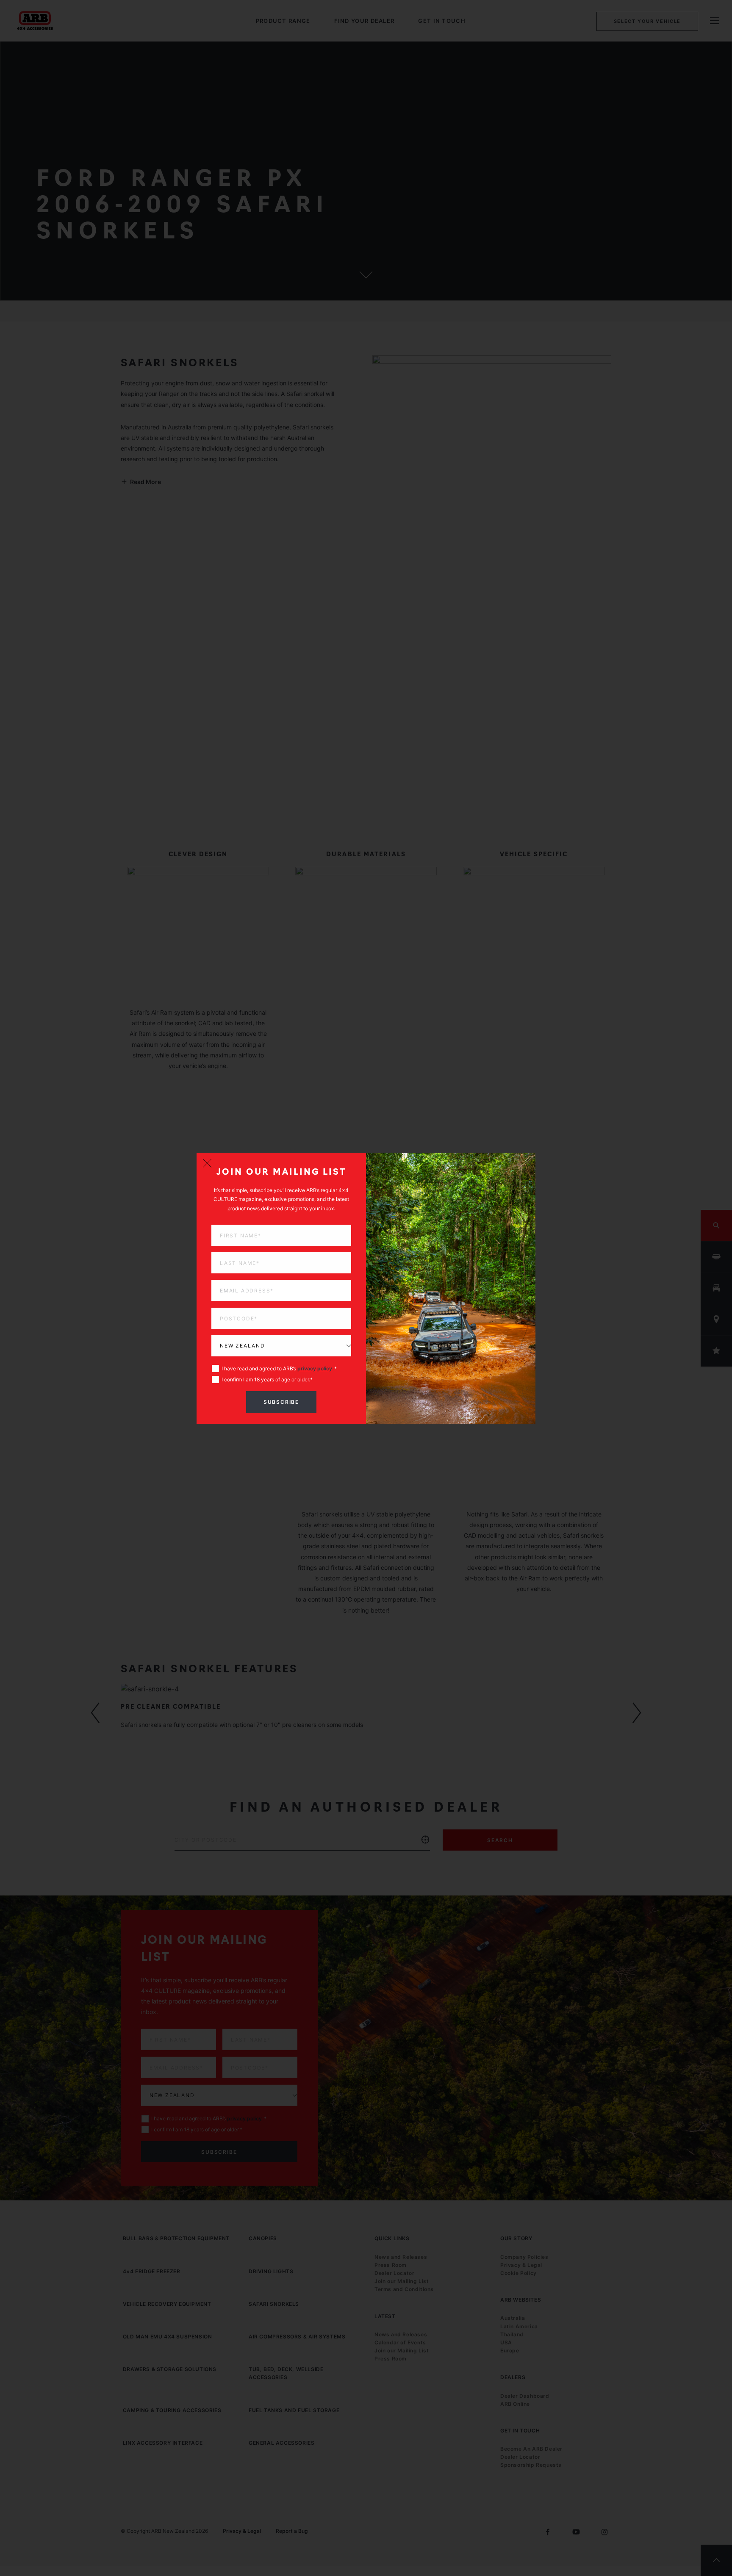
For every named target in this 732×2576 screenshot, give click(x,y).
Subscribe (281, 1402)
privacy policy (315, 1368)
